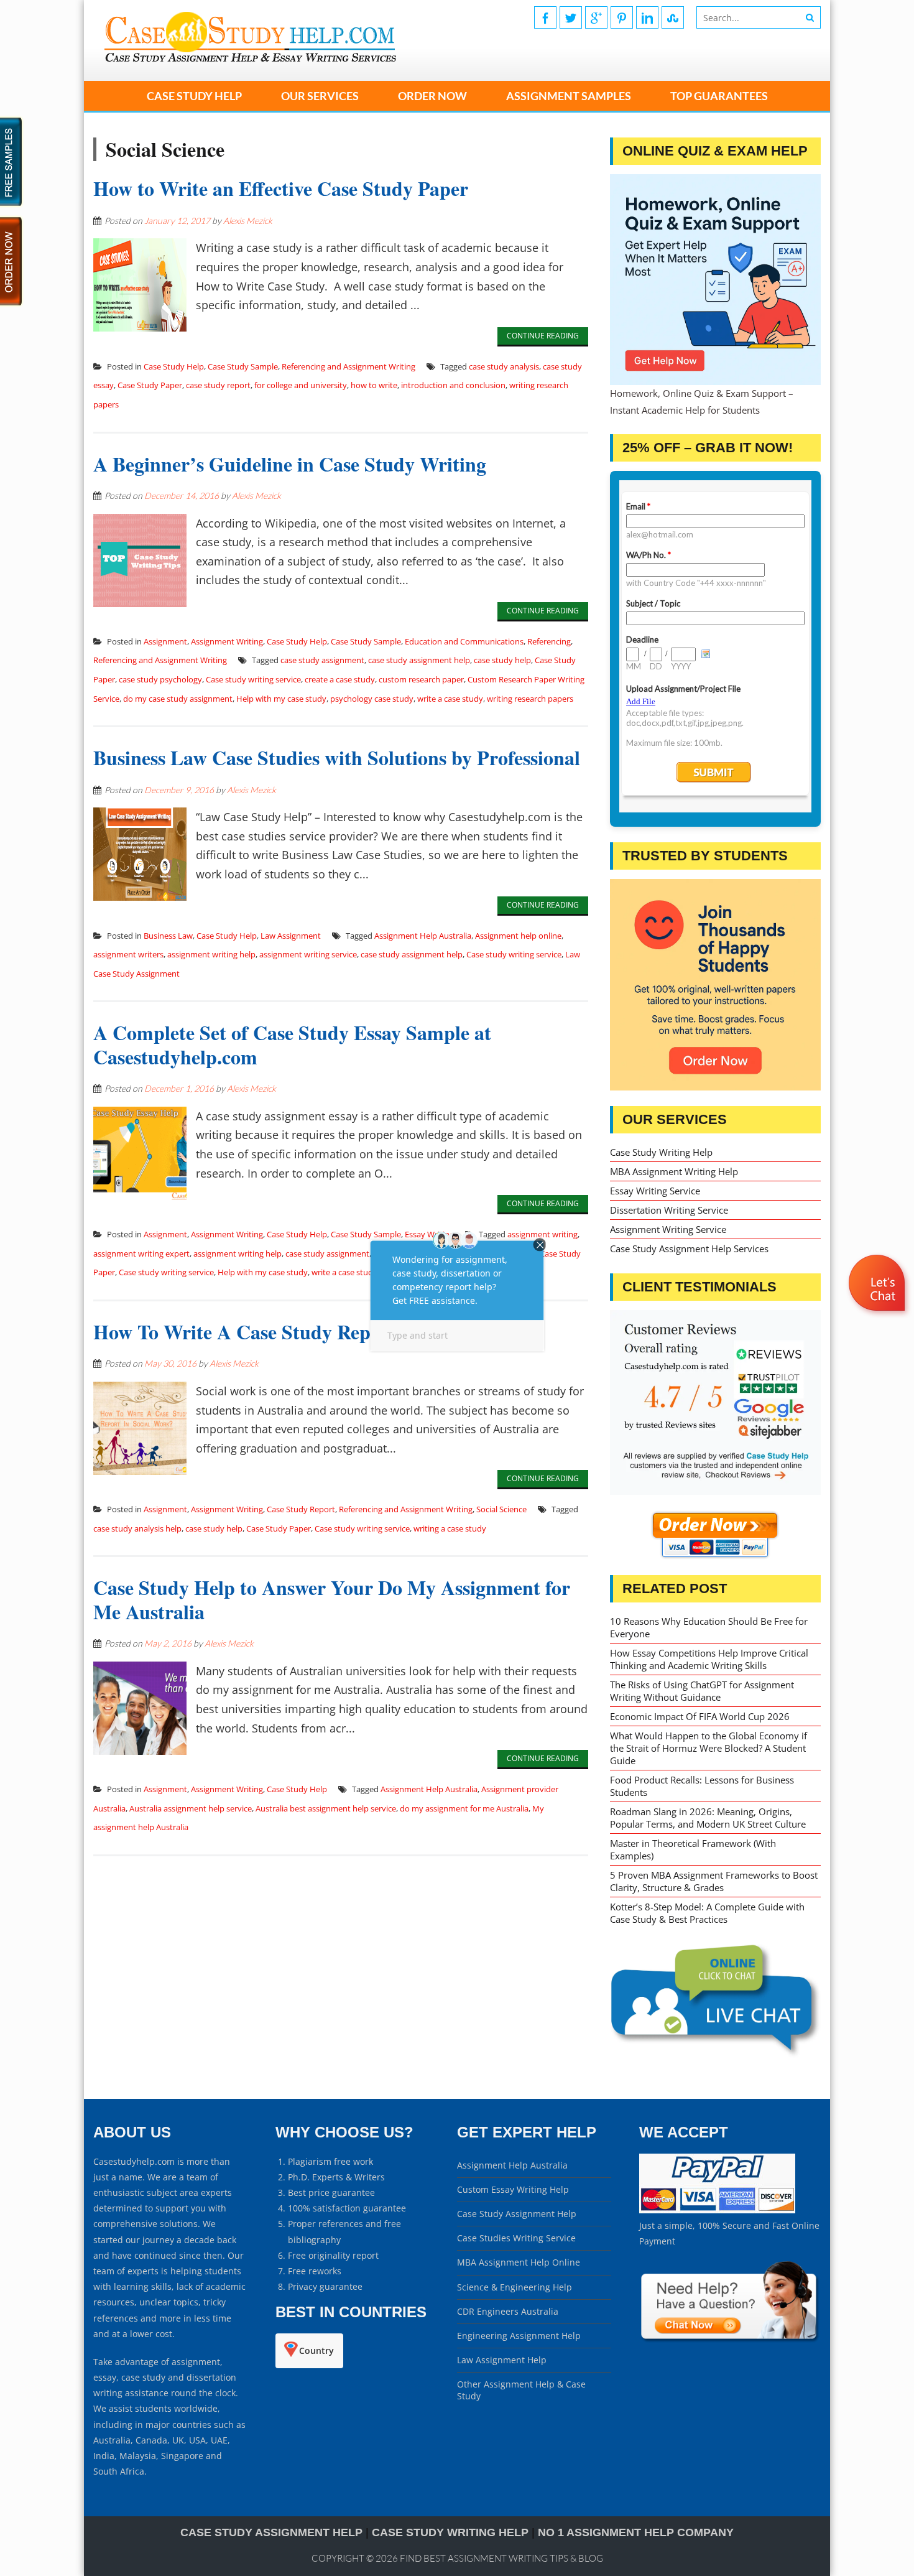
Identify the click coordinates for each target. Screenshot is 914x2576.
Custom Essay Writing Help (513, 2189)
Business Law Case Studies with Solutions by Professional (337, 757)
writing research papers (530, 699)
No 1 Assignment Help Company (636, 2532)
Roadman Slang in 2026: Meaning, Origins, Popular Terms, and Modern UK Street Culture (708, 1818)
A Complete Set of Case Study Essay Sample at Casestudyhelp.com (292, 1044)
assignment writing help (211, 954)
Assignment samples (569, 96)
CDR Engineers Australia (508, 2311)
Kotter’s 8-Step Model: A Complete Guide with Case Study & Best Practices (707, 1913)
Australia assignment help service (191, 1808)
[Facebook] (545, 17)
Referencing (549, 641)
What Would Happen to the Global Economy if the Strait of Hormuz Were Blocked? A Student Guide (709, 1748)
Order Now (432, 96)
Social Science (501, 1509)
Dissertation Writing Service (669, 1210)
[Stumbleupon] (673, 17)
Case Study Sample (243, 366)
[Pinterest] (622, 17)
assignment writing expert (141, 1253)
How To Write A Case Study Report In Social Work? (316, 1332)
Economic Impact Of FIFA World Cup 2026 (700, 1716)
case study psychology (160, 679)
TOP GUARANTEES (719, 96)
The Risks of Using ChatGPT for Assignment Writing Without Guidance (702, 1691)
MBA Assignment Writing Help (674, 1171)
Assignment (165, 641)
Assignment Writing (227, 641)
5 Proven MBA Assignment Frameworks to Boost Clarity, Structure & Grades (714, 1881)
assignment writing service (308, 954)
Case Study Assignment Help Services (689, 1248)
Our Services (320, 96)
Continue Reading (543, 336)
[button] (878, 1319)
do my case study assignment (178, 699)
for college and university (301, 385)
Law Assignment (291, 936)
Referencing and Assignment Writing (349, 366)
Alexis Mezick (248, 221)
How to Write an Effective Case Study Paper (281, 188)
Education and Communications (464, 641)
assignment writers (128, 954)
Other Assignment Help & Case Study (521, 2390)
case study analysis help (137, 1528)
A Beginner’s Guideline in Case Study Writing (290, 464)
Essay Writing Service (655, 1191)
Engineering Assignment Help (519, 2336)
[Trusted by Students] (715, 984)
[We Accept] (717, 2210)
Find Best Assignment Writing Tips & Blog (501, 2558)
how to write (374, 385)
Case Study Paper (150, 385)
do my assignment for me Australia (464, 1808)
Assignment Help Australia (423, 936)
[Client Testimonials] (715, 1403)
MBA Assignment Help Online (519, 2262)
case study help (502, 660)
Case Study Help (194, 96)
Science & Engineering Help (515, 2287)
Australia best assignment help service (326, 1808)
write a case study (450, 699)
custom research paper (421, 679)
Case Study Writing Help (661, 1152)
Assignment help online (518, 936)
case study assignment (322, 660)
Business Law (168, 936)
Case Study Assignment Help (517, 2214)
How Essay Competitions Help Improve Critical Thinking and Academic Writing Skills (709, 1659)
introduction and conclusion (453, 385)
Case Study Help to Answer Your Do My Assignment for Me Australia (332, 1599)
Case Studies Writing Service (516, 2238)
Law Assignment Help (502, 2360)
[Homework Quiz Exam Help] (715, 280)
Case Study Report (301, 1509)
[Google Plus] (596, 17)
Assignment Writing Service (668, 1229)
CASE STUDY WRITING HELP (450, 2532)
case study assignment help (419, 660)
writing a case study (450, 1528)
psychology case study (372, 699)
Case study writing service (253, 679)
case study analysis (504, 366)
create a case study (340, 679)
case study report (218, 385)
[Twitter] (571, 17)
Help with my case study (281, 699)
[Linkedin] (647, 17)
